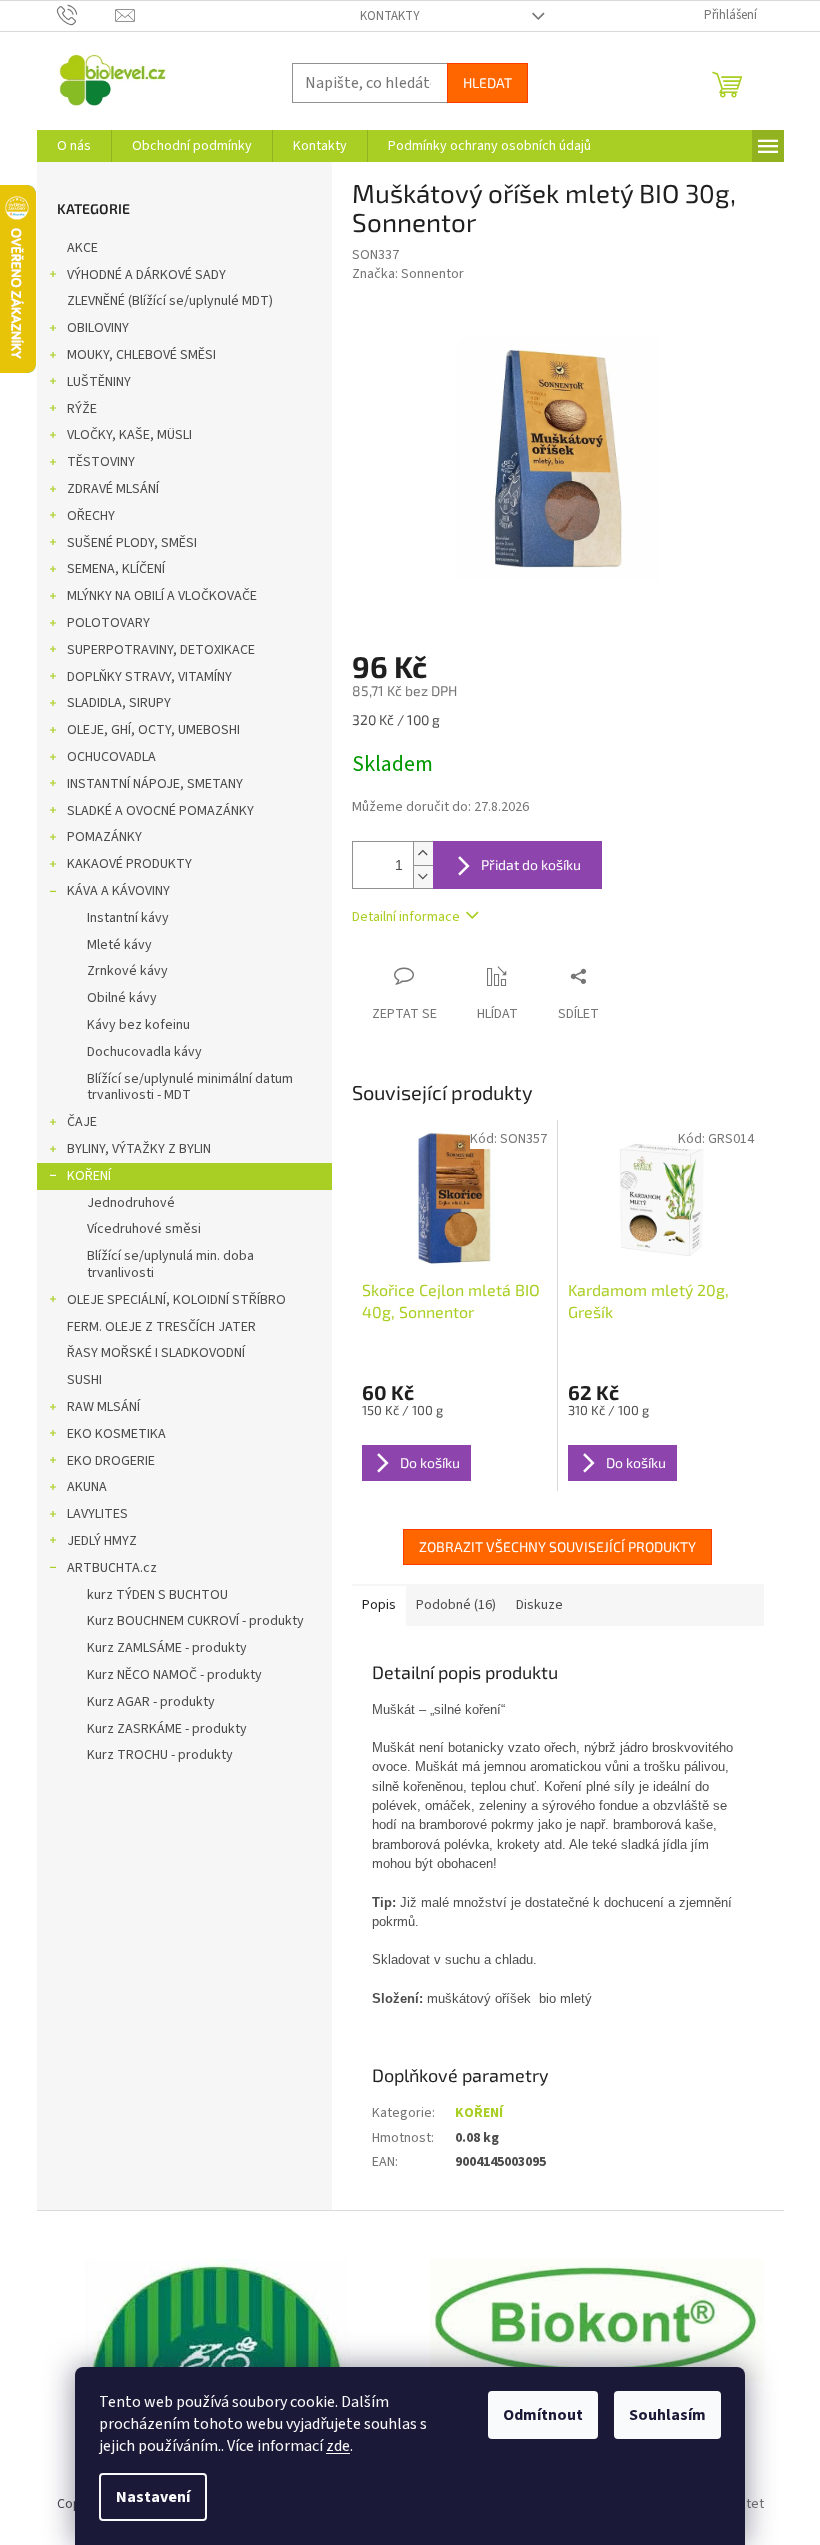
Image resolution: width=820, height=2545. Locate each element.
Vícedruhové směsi (144, 1229)
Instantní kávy (128, 918)
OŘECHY (91, 516)
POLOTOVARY (108, 623)
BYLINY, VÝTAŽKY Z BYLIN (139, 1149)
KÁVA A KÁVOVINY (118, 891)
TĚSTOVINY (101, 462)
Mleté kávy (119, 945)
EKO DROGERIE (111, 1461)
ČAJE (82, 1122)
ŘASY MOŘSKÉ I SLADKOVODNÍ (156, 1353)
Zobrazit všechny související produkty (557, 1546)
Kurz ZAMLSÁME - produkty (167, 1648)
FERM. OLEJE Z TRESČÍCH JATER (161, 1327)
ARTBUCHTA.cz (112, 1568)
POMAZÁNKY (104, 837)
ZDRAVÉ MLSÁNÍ (113, 489)
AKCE (82, 248)
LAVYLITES (97, 1514)
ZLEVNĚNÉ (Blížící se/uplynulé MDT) (170, 301)
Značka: (408, 274)
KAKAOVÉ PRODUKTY (129, 864)
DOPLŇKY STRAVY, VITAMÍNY (149, 677)
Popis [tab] (379, 1605)
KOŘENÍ (89, 1176)
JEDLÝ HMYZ (102, 1541)
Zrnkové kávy (127, 971)
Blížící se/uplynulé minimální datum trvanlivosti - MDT (190, 1087)
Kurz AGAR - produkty (151, 1702)
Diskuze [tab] (539, 1605)
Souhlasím (667, 2415)
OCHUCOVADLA (111, 757)
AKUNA (87, 1487)
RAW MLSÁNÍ (103, 1407)
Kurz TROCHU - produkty (160, 1755)
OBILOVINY (98, 328)
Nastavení (153, 2497)
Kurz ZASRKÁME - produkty (167, 1729)
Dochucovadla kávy (144, 1052)
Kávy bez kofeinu (138, 1025)
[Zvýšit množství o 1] (423, 853)
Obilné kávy (122, 998)
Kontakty (390, 16)
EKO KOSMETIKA (116, 1434)
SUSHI (84, 1380)
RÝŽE (82, 409)
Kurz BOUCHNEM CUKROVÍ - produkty (195, 1621)
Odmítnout (543, 2415)
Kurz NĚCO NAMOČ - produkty (174, 1675)
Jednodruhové (131, 1203)
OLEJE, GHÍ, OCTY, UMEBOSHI (153, 730)
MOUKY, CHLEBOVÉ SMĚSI (141, 355)
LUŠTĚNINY (99, 382)
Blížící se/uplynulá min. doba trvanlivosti (170, 1264)
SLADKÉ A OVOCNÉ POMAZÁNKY (160, 811)
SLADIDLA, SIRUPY (119, 703)
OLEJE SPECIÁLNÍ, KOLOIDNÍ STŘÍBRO (176, 1300)
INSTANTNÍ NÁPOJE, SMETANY (155, 784)
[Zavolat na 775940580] (86, 15)
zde (338, 2446)
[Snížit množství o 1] (423, 876)
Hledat (487, 82)
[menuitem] (74, 146)
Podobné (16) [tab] (456, 1605)
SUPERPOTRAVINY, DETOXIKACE (161, 650)
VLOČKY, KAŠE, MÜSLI (129, 435)
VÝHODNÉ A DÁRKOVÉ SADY (146, 275)
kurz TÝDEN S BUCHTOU (157, 1595)
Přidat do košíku (531, 864)
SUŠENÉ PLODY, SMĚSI (132, 543)
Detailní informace (406, 917)
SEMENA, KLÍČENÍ (116, 569)
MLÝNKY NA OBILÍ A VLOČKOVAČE (162, 596)
